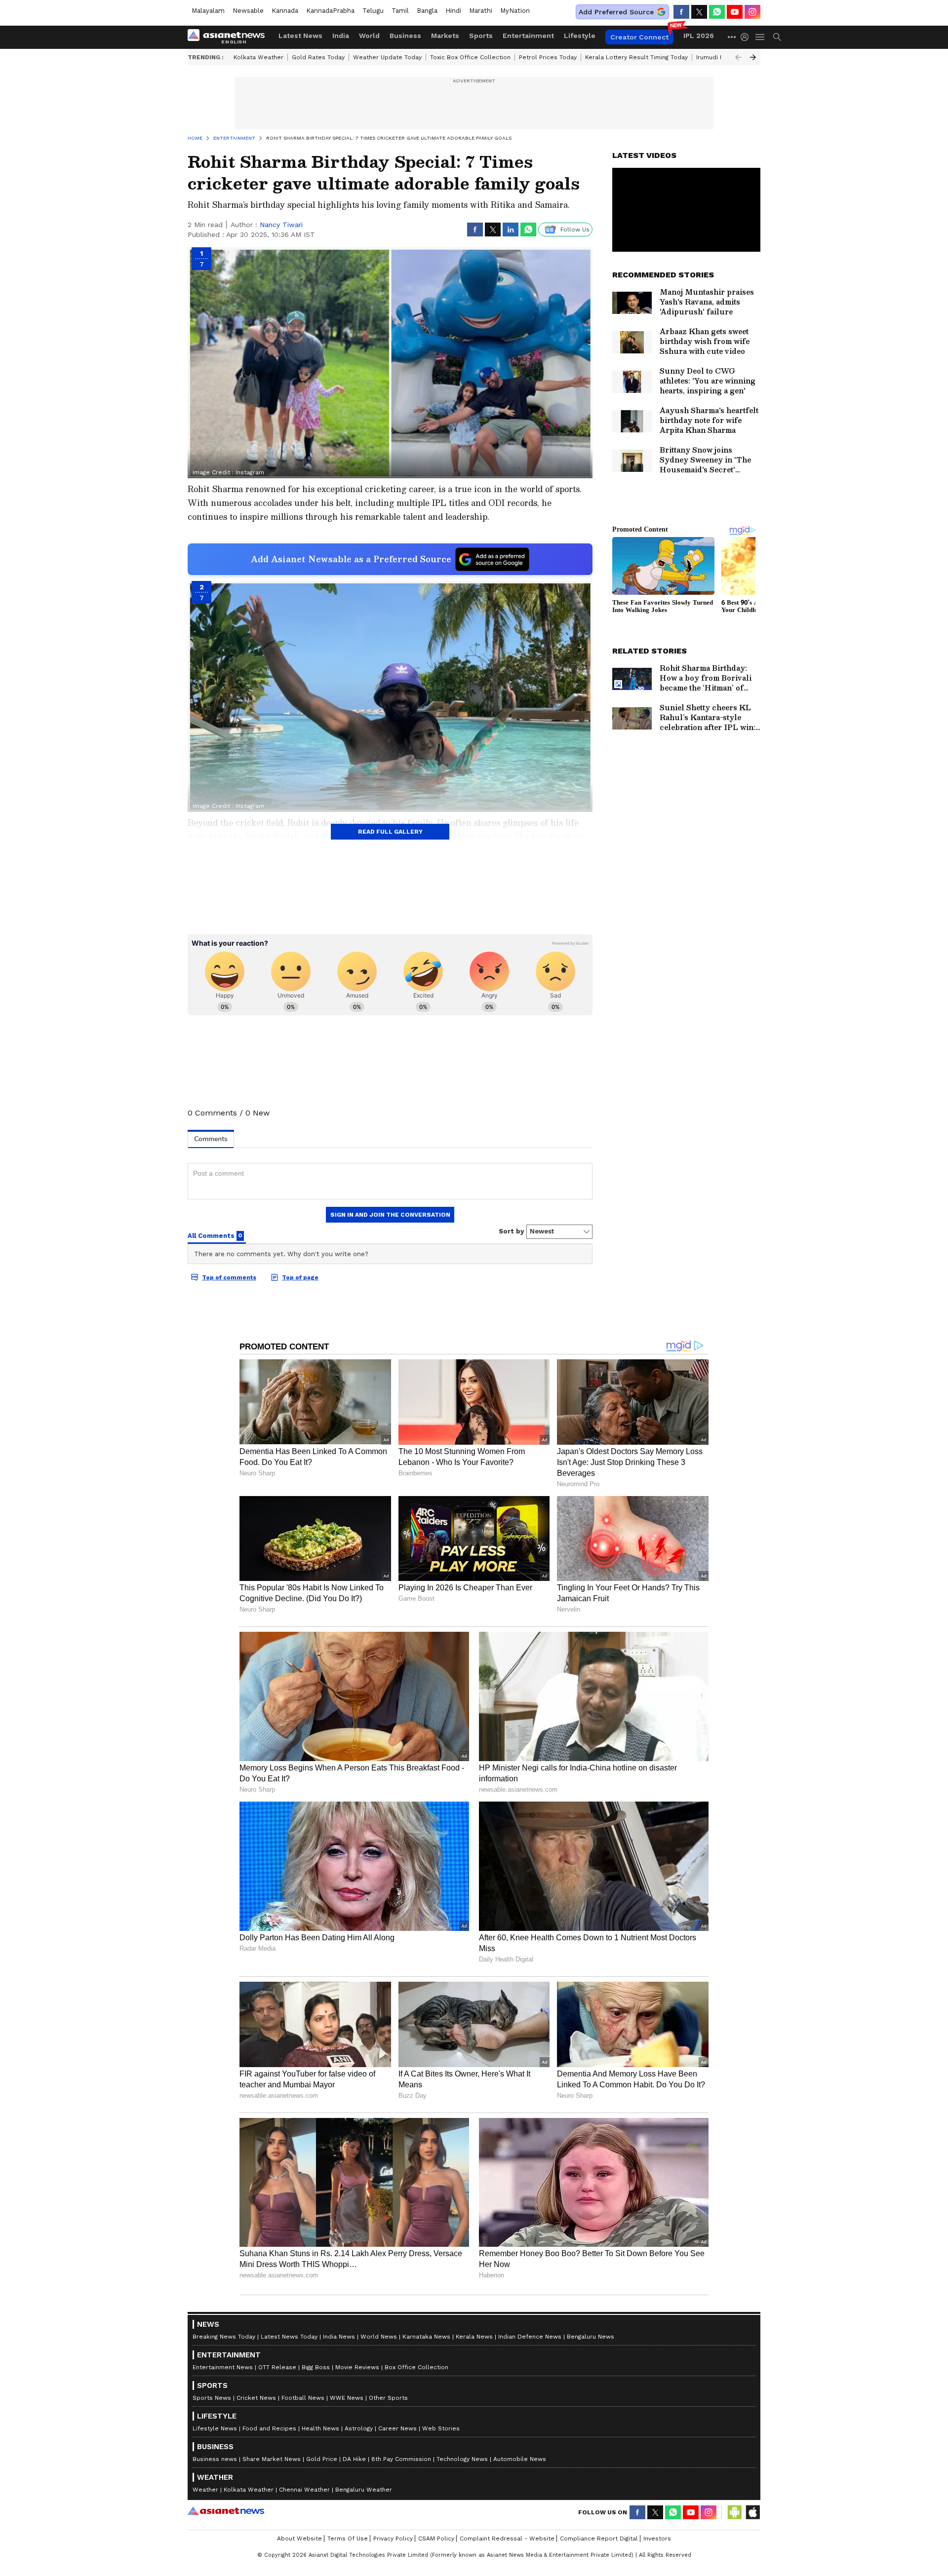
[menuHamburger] (760, 37)
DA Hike (354, 2459)
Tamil (400, 11)
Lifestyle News (215, 2428)
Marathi (481, 11)
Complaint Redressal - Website (507, 2538)
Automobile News (520, 2459)
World (369, 36)
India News (339, 2337)
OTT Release (277, 2367)
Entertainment (528, 36)
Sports (481, 36)
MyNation (515, 11)
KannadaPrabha (330, 11)
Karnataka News (426, 2337)
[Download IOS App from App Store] (752, 2512)
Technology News (462, 2459)
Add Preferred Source (616, 12)
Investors (657, 2538)
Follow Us (575, 230)
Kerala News (474, 2337)
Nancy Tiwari (281, 225)
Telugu (373, 11)
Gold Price (322, 2459)
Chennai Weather (304, 2490)
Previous (738, 57)
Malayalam (208, 11)
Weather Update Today (387, 57)
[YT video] (735, 12)
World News (379, 2337)
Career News (397, 2428)
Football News (303, 2398)
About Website (299, 2538)
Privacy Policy (393, 2538)
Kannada (285, 11)
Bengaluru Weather (364, 2490)
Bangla (427, 11)
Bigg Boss (316, 2367)
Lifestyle (580, 36)
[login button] (747, 37)
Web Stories (441, 2428)
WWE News (347, 2398)
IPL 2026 (699, 36)
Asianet (226, 2511)
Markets (445, 36)
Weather (205, 2490)
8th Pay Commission (401, 2459)
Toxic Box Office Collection (470, 57)
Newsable (248, 11)
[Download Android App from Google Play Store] (735, 2512)
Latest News (300, 36)
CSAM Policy (436, 2538)
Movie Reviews (357, 2367)
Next (753, 57)
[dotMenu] (732, 37)
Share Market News (272, 2459)
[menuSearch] (777, 37)
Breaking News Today (224, 2337)
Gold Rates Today (318, 57)
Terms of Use (348, 2538)
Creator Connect (639, 37)
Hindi (453, 11)
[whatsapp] (717, 12)
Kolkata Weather (258, 57)
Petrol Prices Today (548, 57)
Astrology (359, 2428)
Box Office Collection (416, 2367)
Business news (215, 2459)
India (341, 36)
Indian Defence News (530, 2337)
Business (405, 36)
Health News (320, 2428)
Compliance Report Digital (599, 2538)
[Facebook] (681, 12)
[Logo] (230, 37)
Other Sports (388, 2398)
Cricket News (256, 2398)
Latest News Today (289, 2337)
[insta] (752, 12)
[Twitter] (699, 12)
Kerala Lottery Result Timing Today (636, 57)
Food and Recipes (269, 2428)
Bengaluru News (591, 2337)
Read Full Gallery (390, 832)
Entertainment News (223, 2367)
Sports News (212, 2398)
